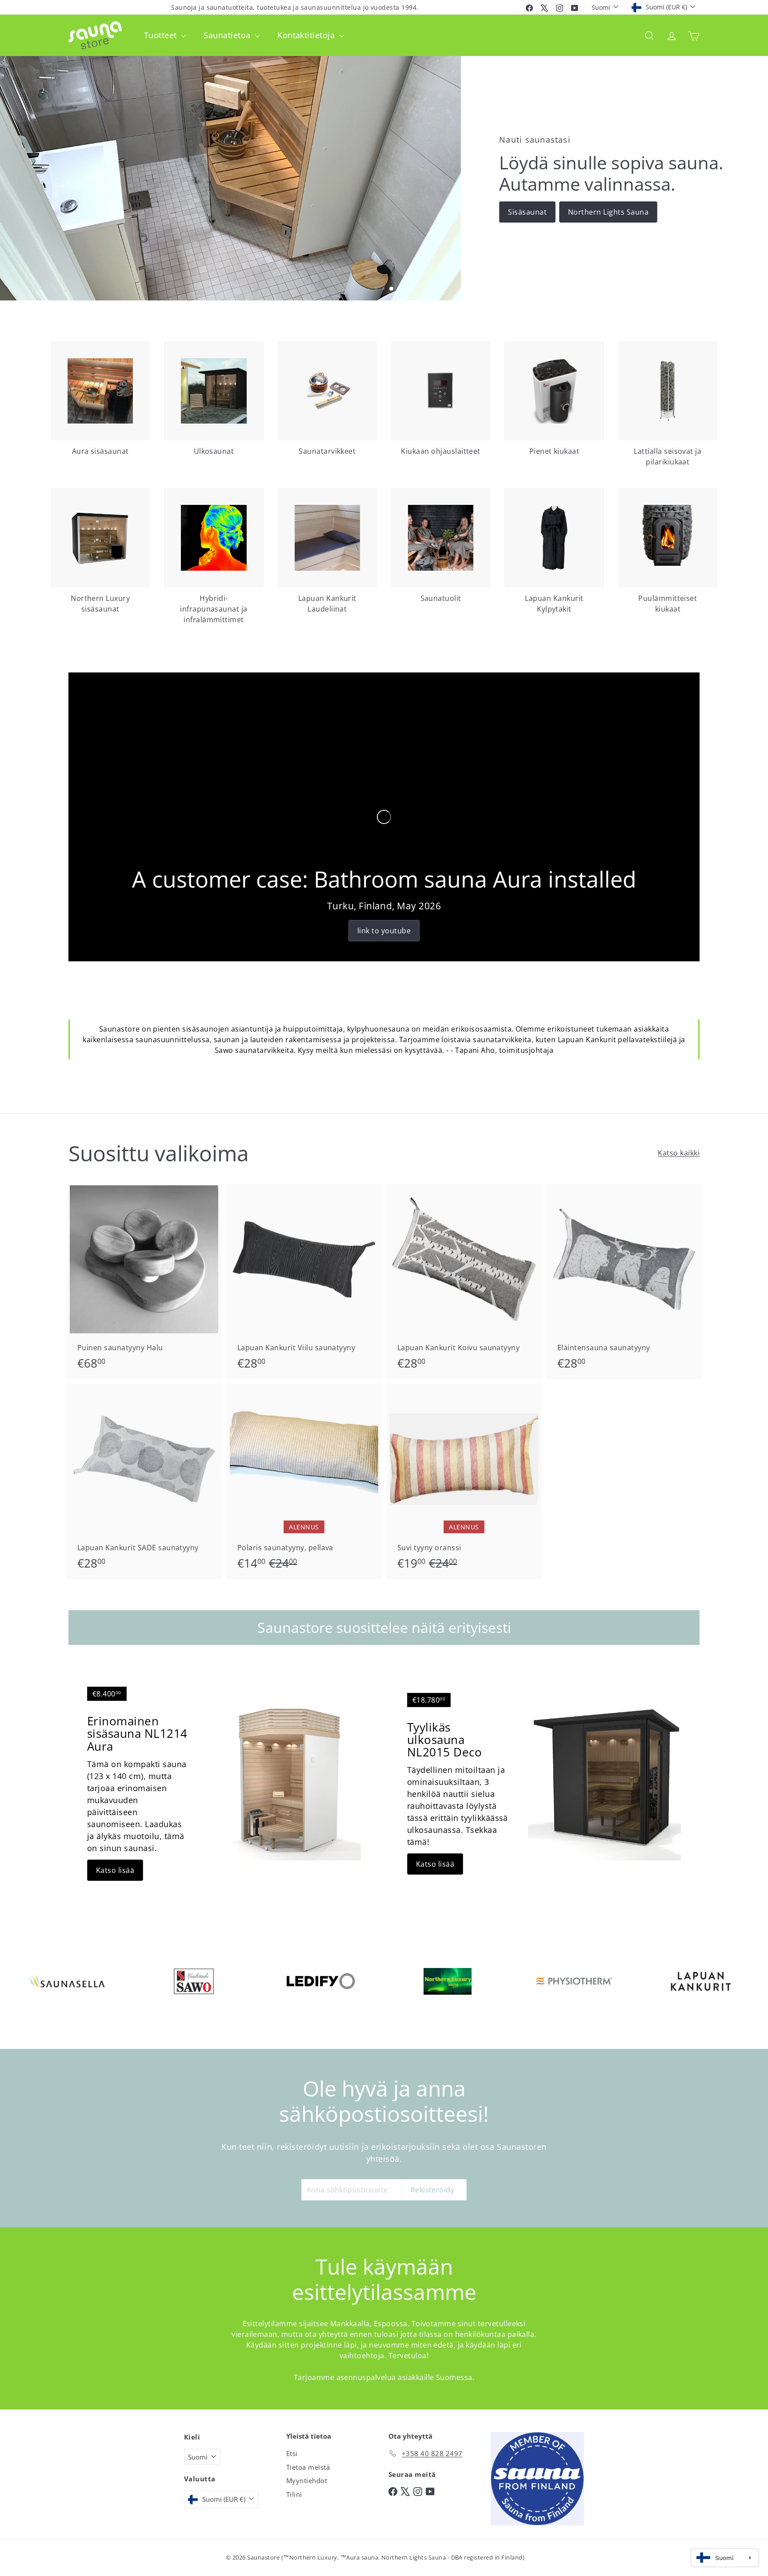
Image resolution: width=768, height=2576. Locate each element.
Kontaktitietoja (307, 35)
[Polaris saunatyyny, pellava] (304, 1481)
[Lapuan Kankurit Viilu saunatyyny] (304, 1281)
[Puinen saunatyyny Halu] (144, 1281)
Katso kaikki (679, 1153)
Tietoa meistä (308, 2467)
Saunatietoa (228, 35)
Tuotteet (162, 35)
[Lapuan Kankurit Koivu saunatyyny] (464, 1281)
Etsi (292, 2453)
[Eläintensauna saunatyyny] (624, 1281)
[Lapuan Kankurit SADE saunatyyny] (144, 1481)
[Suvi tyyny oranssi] (464, 1481)
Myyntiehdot (307, 2480)
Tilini (294, 2494)
